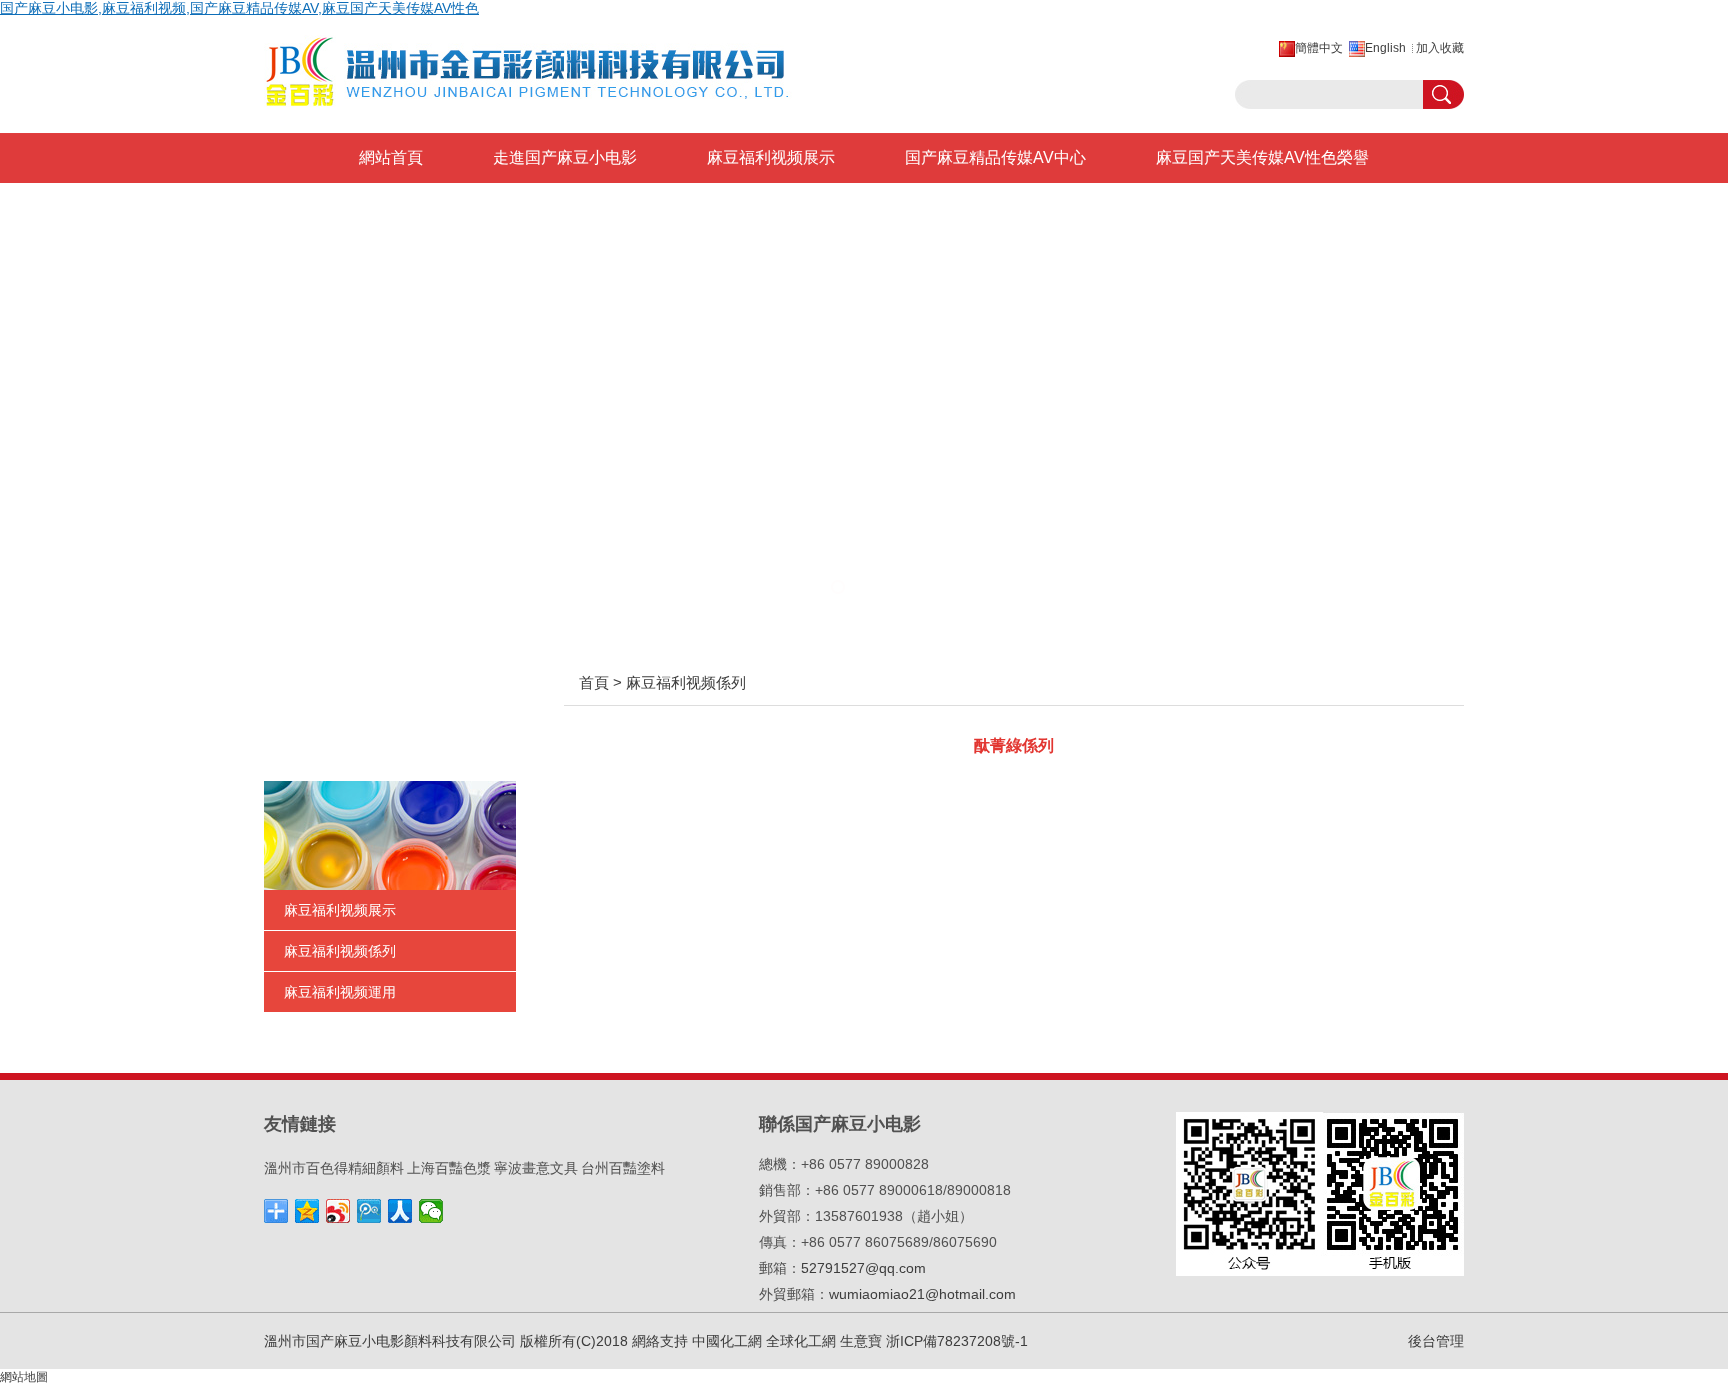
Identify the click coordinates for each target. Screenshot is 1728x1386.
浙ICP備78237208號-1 (957, 1341)
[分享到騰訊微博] (369, 1211)
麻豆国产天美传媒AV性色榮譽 (1262, 157)
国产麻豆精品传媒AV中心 (995, 157)
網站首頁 (391, 157)
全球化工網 (801, 1341)
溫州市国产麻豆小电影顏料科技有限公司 (390, 1341)
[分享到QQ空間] (307, 1211)
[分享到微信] (431, 1211)
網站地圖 (24, 1377)
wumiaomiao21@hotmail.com (922, 1294)
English (1385, 48)
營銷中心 (391, 207)
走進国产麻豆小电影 (565, 157)
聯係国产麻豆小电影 (699, 207)
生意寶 (861, 1341)
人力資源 (525, 207)
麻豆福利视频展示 (771, 157)
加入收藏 (1440, 48)
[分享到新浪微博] (338, 1211)
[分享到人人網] (400, 1211)
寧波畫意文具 (536, 1168)
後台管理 (1436, 1341)
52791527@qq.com (863, 1268)
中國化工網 (727, 1341)
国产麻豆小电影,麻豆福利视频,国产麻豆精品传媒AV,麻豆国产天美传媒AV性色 (239, 8)
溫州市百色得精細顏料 (334, 1168)
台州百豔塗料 (623, 1168)
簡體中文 (1319, 48)
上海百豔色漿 (449, 1168)
